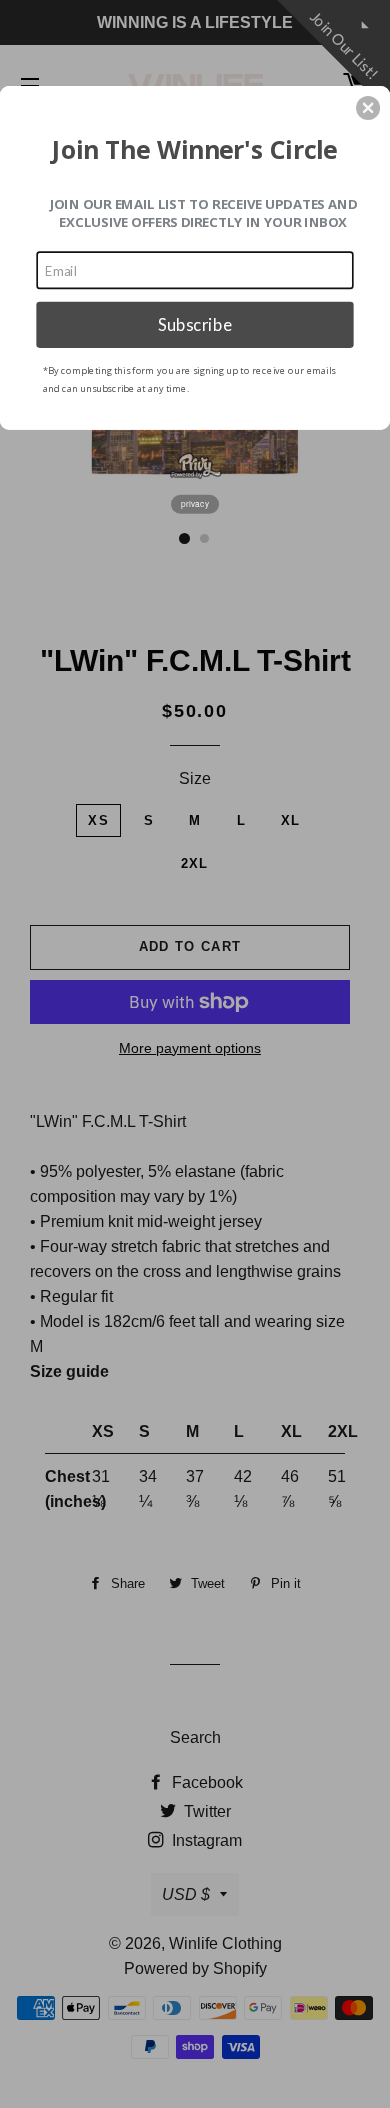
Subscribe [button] (195, 324)
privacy (195, 504)
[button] (368, 108)
